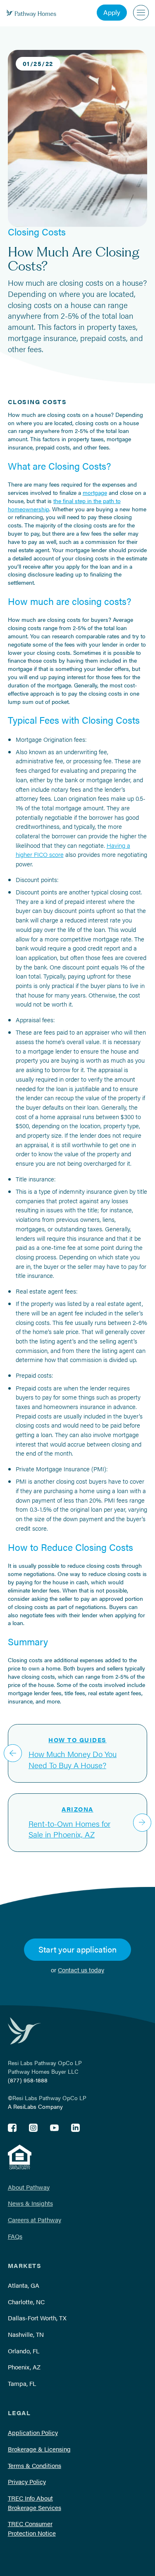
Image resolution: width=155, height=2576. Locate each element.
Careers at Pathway (35, 2220)
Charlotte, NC (26, 2302)
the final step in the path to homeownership (64, 505)
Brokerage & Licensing (39, 2449)
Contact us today (81, 1970)
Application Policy (33, 2432)
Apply (112, 12)
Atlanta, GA (24, 2285)
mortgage (95, 492)
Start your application (77, 1949)
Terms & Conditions (35, 2465)
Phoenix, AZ (24, 2367)
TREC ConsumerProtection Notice (32, 2528)
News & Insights (30, 2203)
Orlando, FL (24, 2351)
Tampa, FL (22, 2383)
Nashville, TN (26, 2334)
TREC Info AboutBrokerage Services (35, 2503)
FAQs (15, 2236)
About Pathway (29, 2187)
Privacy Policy (27, 2481)
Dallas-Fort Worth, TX (37, 2318)
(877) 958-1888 (28, 2080)
